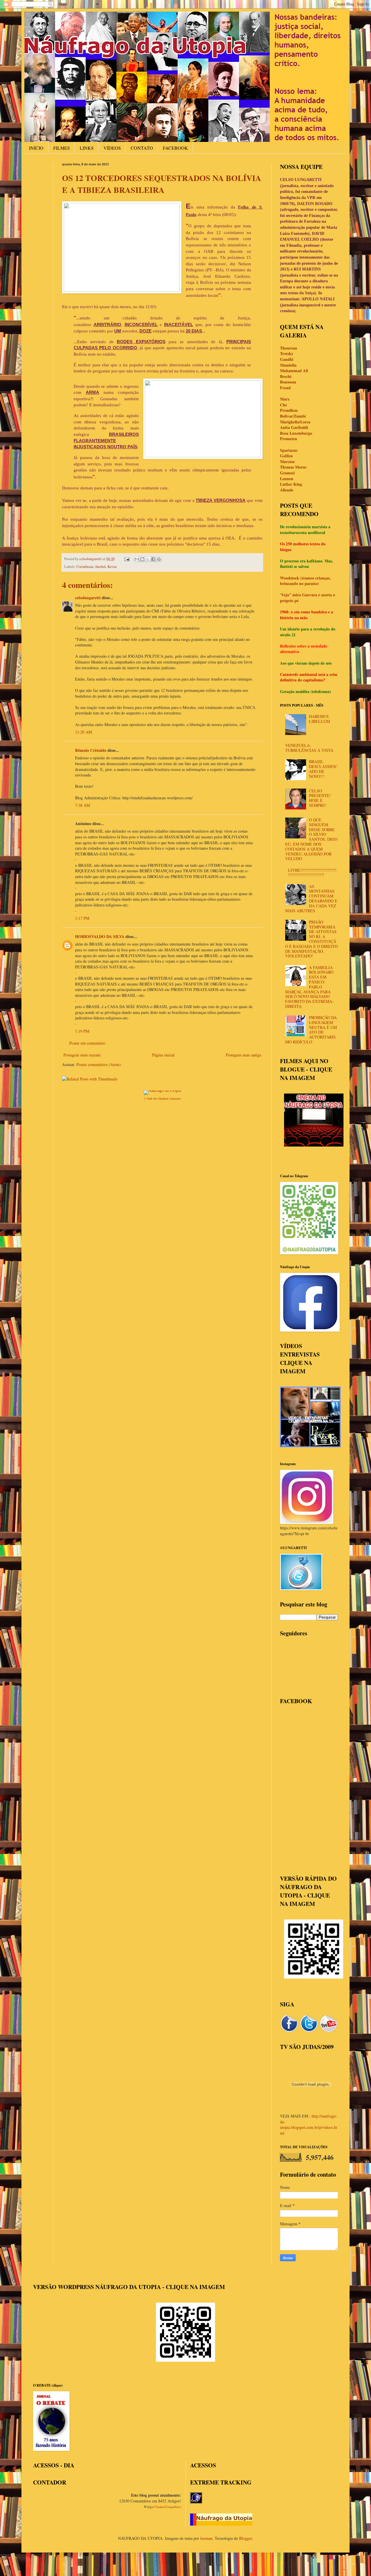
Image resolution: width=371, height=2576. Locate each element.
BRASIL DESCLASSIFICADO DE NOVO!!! (323, 769)
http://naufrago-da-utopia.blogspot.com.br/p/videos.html (309, 2125)
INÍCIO (36, 148)
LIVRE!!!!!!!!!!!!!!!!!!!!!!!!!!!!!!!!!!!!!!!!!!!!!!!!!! (312, 873)
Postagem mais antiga (243, 1055)
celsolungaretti (88, 598)
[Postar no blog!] (142, 559)
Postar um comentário (87, 1043)
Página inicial (163, 1055)
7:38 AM (82, 805)
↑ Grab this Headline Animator (162, 1098)
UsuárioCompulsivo (168, 2507)
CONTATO (142, 148)
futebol (101, 567)
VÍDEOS (112, 148)
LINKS (87, 148)
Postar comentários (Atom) (99, 1064)
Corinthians (85, 567)
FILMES (62, 148)
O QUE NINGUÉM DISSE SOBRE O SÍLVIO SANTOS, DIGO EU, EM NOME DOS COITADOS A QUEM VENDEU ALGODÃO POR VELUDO (311, 839)
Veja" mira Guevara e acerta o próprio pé (308, 598)
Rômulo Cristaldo (91, 750)
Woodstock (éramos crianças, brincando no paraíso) (305, 581)
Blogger (245, 2538)
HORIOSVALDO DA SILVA (100, 936)
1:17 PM (82, 918)
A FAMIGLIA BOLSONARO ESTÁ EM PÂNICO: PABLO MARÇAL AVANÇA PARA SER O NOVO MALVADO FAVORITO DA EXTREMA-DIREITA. (309, 987)
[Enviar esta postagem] (127, 559)
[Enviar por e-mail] (137, 559)
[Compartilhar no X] (148, 559)
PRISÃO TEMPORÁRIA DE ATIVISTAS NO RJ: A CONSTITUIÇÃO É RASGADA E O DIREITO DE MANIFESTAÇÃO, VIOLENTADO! (311, 939)
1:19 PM (82, 1031)
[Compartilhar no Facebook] (153, 559)
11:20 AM (83, 732)
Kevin (112, 567)
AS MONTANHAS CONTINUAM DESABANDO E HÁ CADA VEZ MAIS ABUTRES (311, 898)
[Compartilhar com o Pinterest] (159, 559)
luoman (206, 2538)
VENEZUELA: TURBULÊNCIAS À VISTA (309, 748)
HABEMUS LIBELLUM (319, 719)
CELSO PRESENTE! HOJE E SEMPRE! (320, 798)
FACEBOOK (176, 148)
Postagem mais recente (82, 1055)
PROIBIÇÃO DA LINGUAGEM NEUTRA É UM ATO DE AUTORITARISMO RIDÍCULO (311, 1030)
